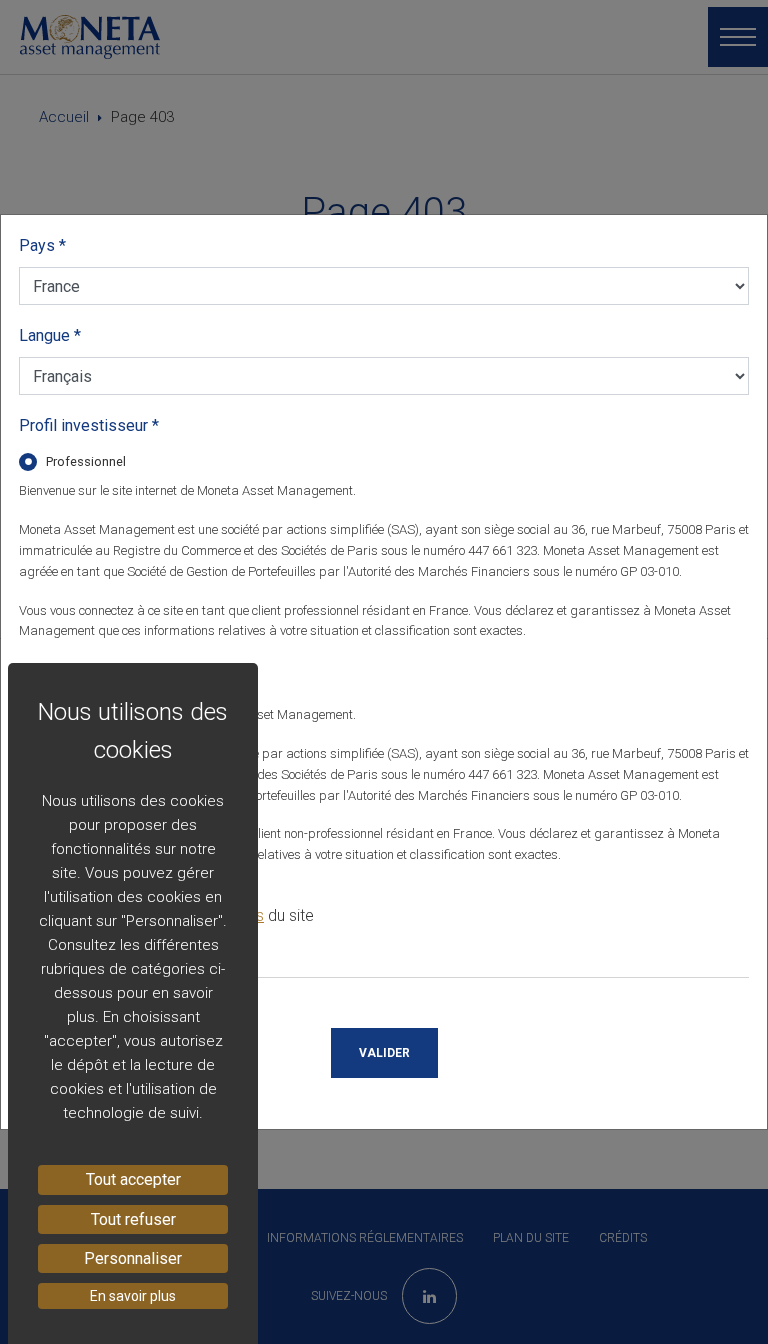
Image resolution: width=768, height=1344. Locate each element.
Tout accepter (133, 1179)
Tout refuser (133, 1219)
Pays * (42, 245)
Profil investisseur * (89, 425)
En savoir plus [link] (133, 1296)
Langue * (50, 335)
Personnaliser (133, 1258)
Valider (384, 1053)
